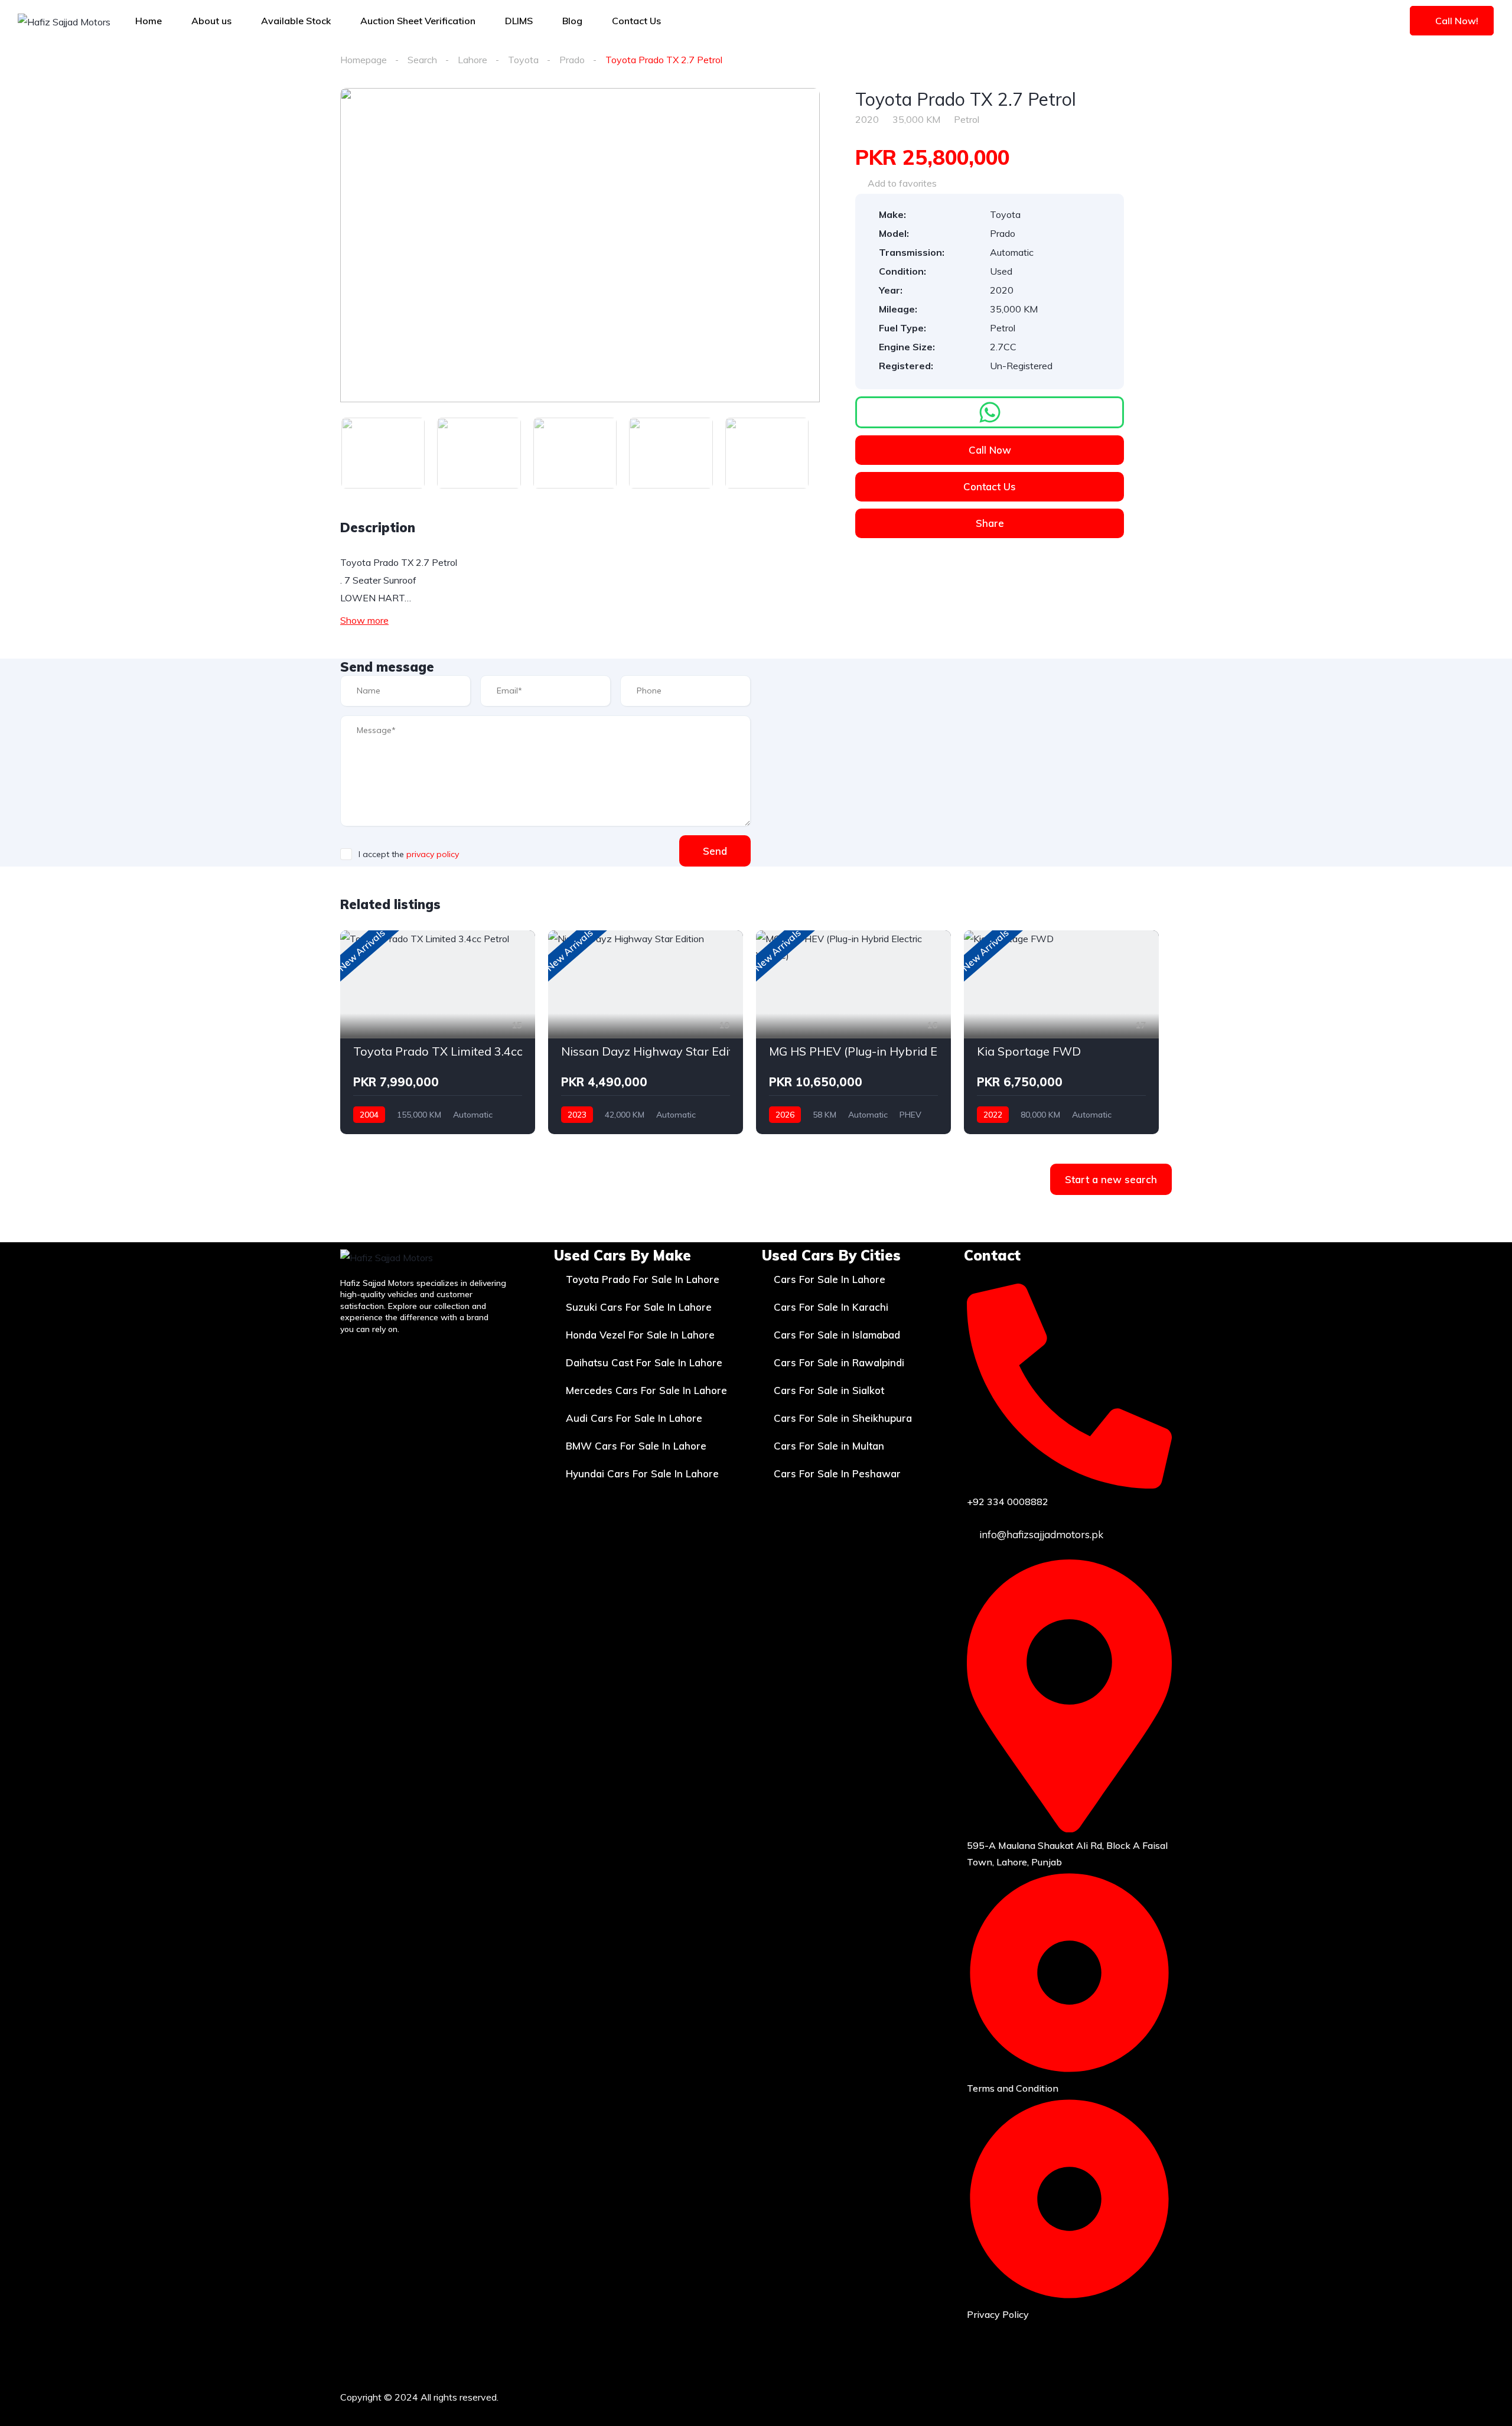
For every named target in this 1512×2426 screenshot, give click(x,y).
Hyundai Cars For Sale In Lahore (642, 1473)
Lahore (472, 60)
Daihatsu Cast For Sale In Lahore (644, 1362)
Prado (572, 60)
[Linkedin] (1151, 2395)
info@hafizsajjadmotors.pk (1040, 1534)
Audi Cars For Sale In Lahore (634, 1418)
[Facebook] (1047, 2395)
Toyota (523, 60)
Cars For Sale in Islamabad (837, 1335)
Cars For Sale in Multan (829, 1446)
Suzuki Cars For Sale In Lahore (639, 1307)
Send (715, 851)
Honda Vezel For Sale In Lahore (640, 1335)
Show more (364, 620)
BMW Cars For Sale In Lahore (636, 1446)
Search (422, 60)
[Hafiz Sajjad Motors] (64, 21)
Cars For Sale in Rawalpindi (839, 1362)
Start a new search (1111, 1179)
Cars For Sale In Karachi (831, 1307)
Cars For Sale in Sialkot (829, 1390)
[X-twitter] (1116, 2395)
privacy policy (433, 854)
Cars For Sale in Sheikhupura (843, 1418)
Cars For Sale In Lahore (830, 1279)
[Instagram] (1081, 2395)
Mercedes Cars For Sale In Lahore (646, 1390)
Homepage (364, 60)
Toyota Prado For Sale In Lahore (643, 1279)
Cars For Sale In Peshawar (837, 1473)
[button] (990, 412)
